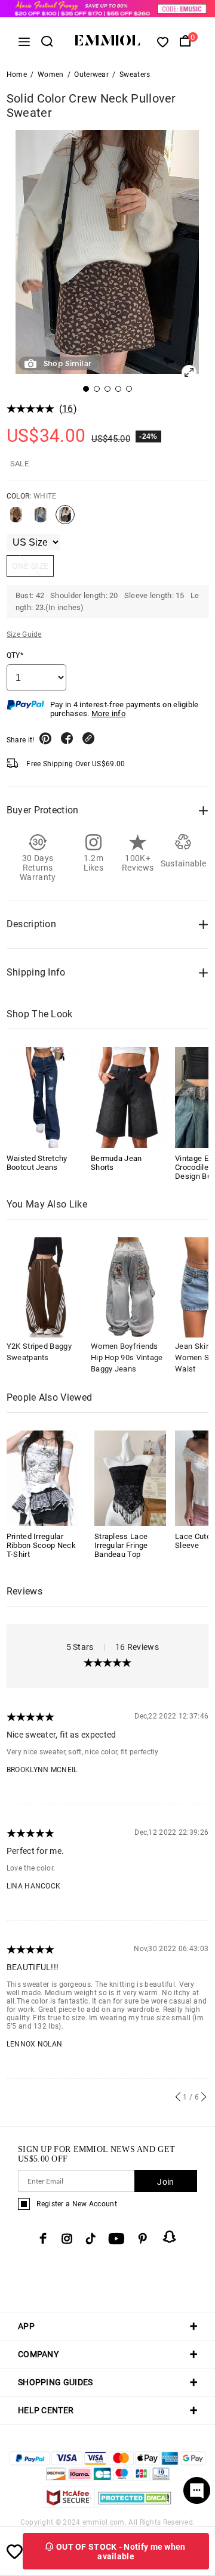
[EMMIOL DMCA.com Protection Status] (135, 2505)
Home (17, 75)
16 (68, 409)
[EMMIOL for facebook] (43, 2238)
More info (108, 713)
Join (165, 2182)
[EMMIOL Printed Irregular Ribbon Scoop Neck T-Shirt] (42, 1477)
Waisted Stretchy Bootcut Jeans (37, 1163)
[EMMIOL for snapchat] (170, 2237)
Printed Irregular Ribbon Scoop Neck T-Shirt (41, 1545)
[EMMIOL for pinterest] (143, 2238)
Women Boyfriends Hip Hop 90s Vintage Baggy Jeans (127, 1357)
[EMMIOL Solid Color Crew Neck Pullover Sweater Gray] (41, 519)
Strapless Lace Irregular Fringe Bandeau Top (121, 1545)
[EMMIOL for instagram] (67, 2238)
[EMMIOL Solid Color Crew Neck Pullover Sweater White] (65, 519)
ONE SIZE (30, 566)
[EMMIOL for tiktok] (90, 2238)
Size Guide (24, 634)
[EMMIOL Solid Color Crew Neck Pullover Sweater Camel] (16, 519)
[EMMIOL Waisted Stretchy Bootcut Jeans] (44, 1097)
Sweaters (135, 75)
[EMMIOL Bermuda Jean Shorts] (128, 1097)
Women (51, 75)
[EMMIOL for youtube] (116, 2238)
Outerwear (91, 75)
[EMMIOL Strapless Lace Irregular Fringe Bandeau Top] (130, 1477)
